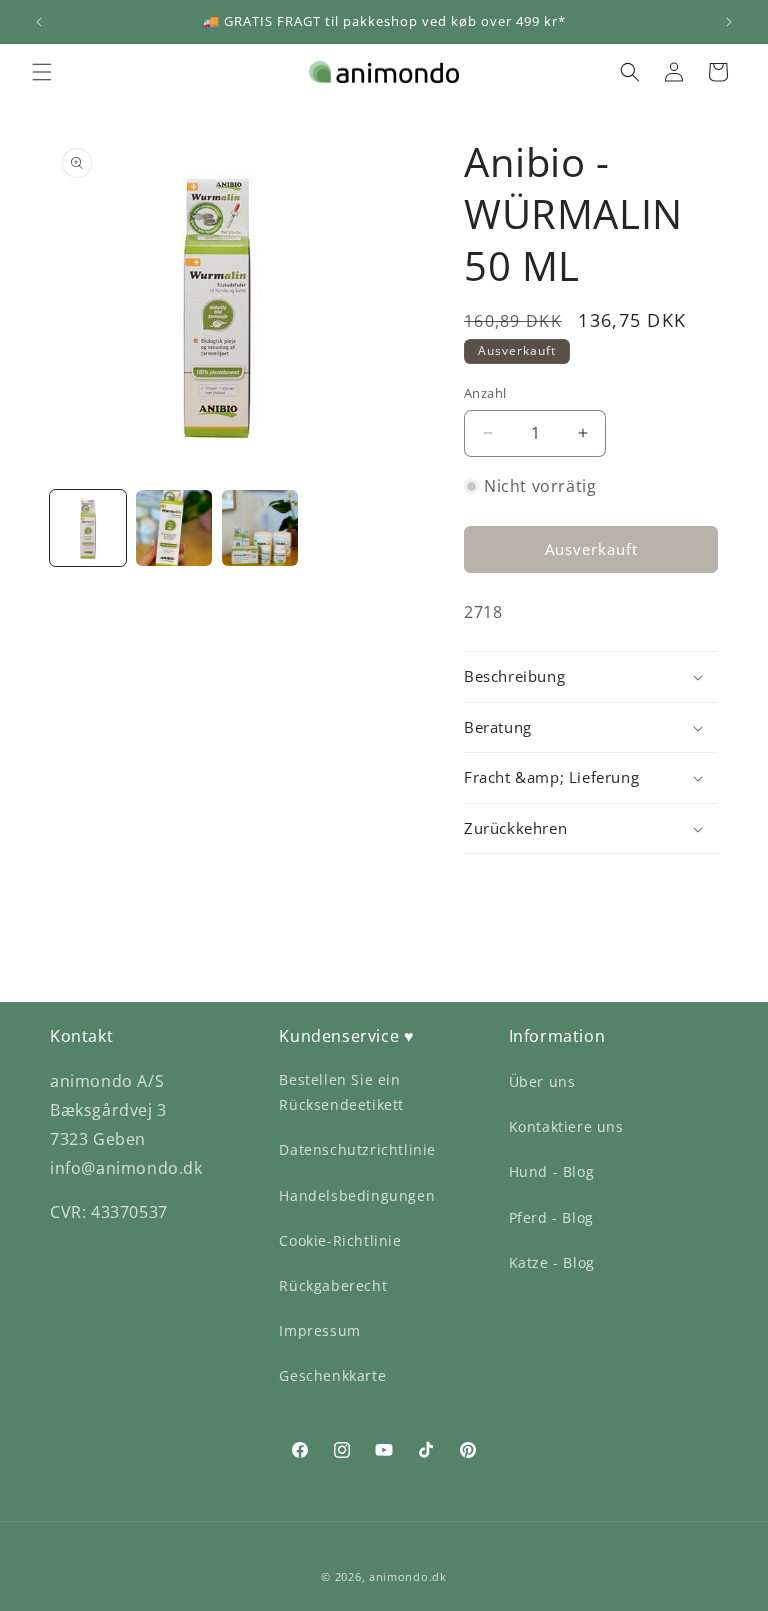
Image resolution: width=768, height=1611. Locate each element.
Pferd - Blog (551, 1217)
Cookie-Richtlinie (340, 1240)
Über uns (542, 1081)
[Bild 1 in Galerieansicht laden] (88, 528)
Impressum (319, 1330)
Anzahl (485, 393)
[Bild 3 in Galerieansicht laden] (260, 528)
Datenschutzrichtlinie (357, 1149)
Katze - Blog (552, 1262)
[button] (42, 72)
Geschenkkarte (332, 1375)
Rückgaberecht (333, 1285)
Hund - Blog (552, 1171)
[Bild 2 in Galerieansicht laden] (174, 528)
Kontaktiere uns (566, 1126)
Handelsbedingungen (357, 1195)
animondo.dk (408, 1576)
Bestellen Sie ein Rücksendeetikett (341, 1092)
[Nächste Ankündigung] (729, 22)
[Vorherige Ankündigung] (39, 22)
